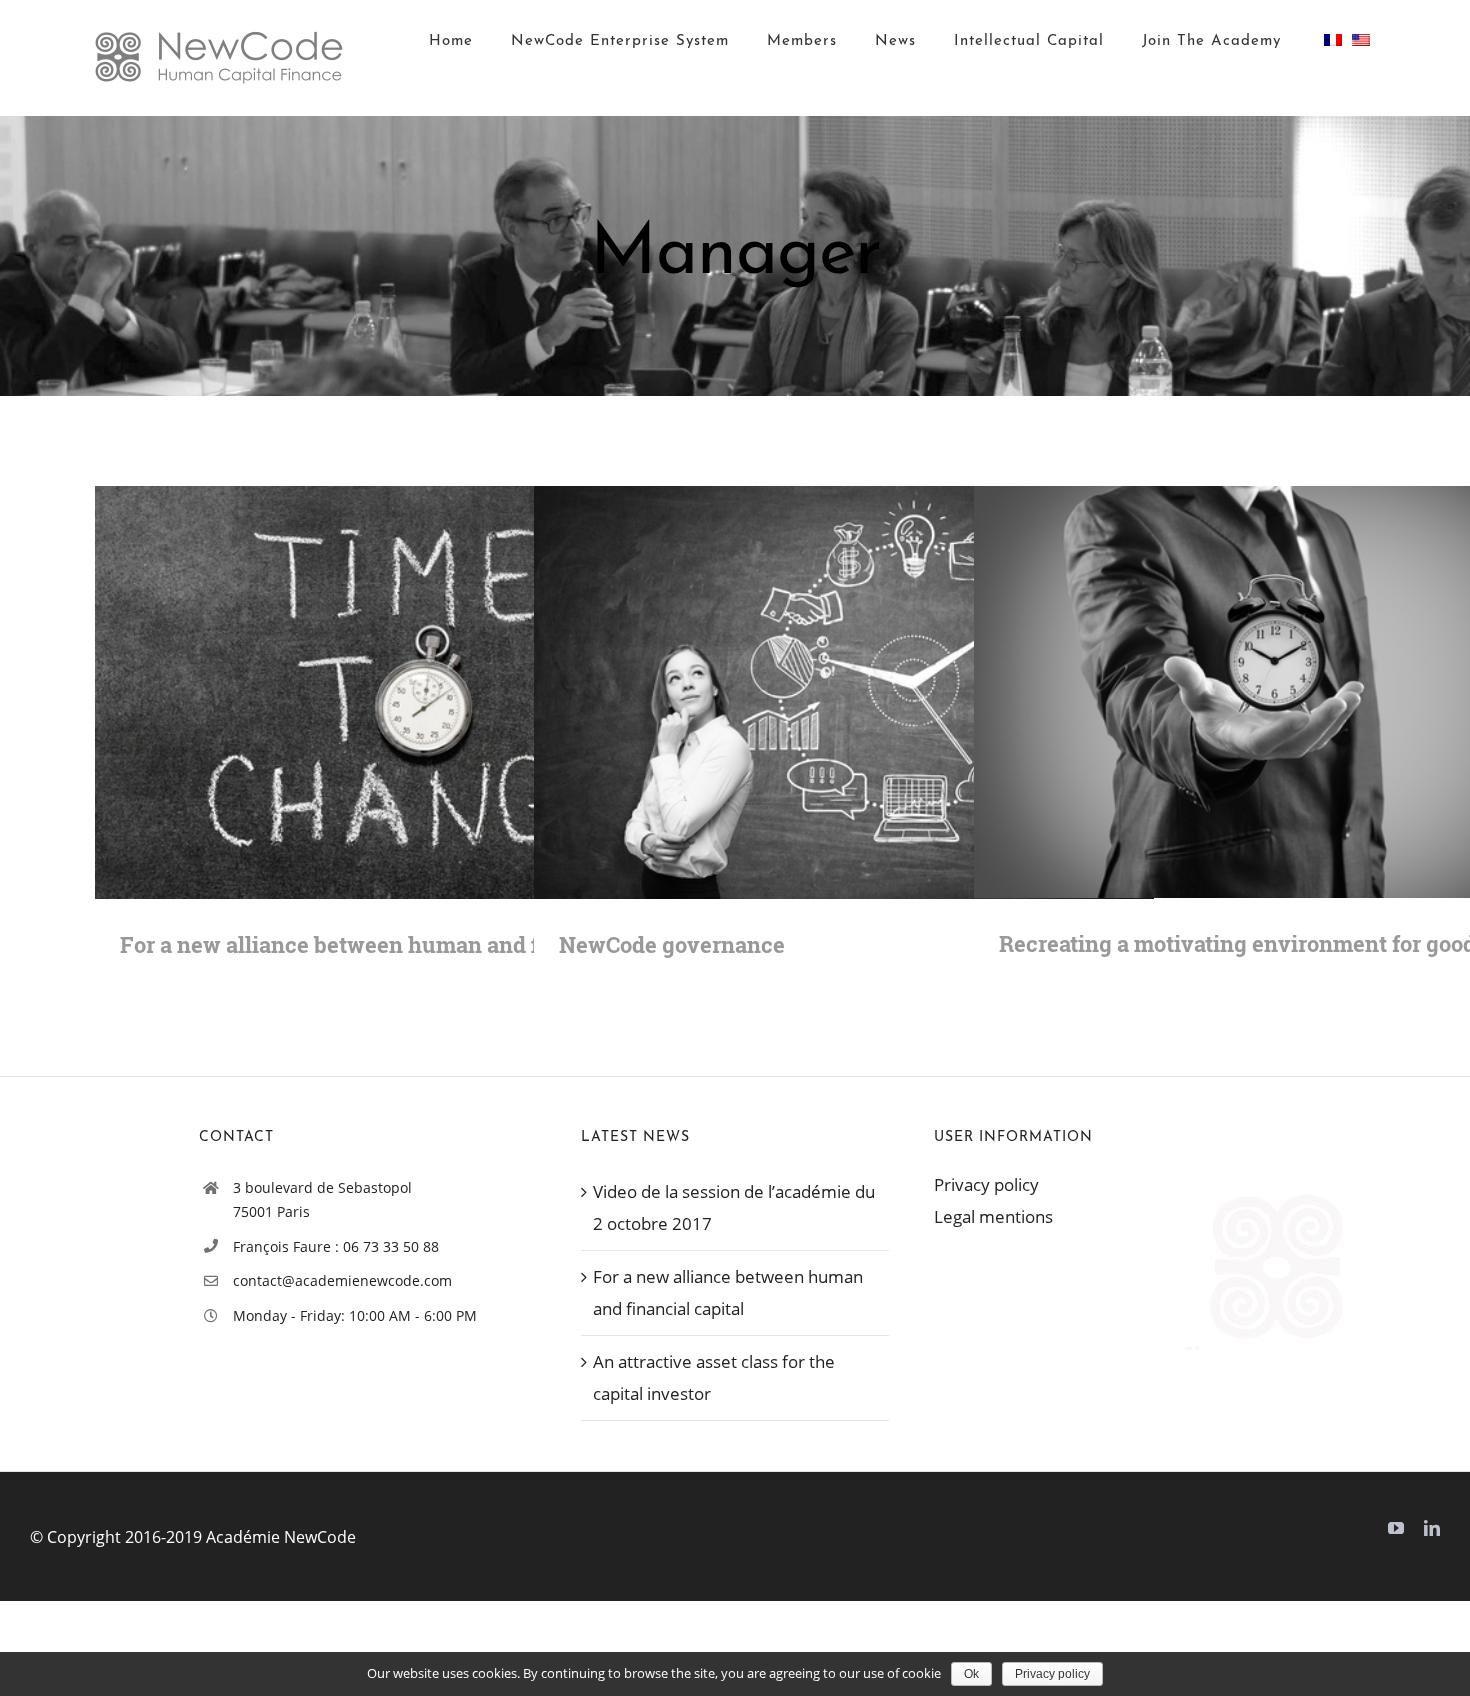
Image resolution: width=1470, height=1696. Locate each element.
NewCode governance (815, 692)
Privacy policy (986, 1184)
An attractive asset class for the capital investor (714, 1377)
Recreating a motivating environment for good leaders (1255, 692)
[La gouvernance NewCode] (844, 693)
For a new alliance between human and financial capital (376, 692)
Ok (971, 1674)
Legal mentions (993, 1216)
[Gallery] (434, 692)
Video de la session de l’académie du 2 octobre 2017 (734, 1207)
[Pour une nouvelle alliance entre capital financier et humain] (405, 693)
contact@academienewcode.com (342, 1280)
